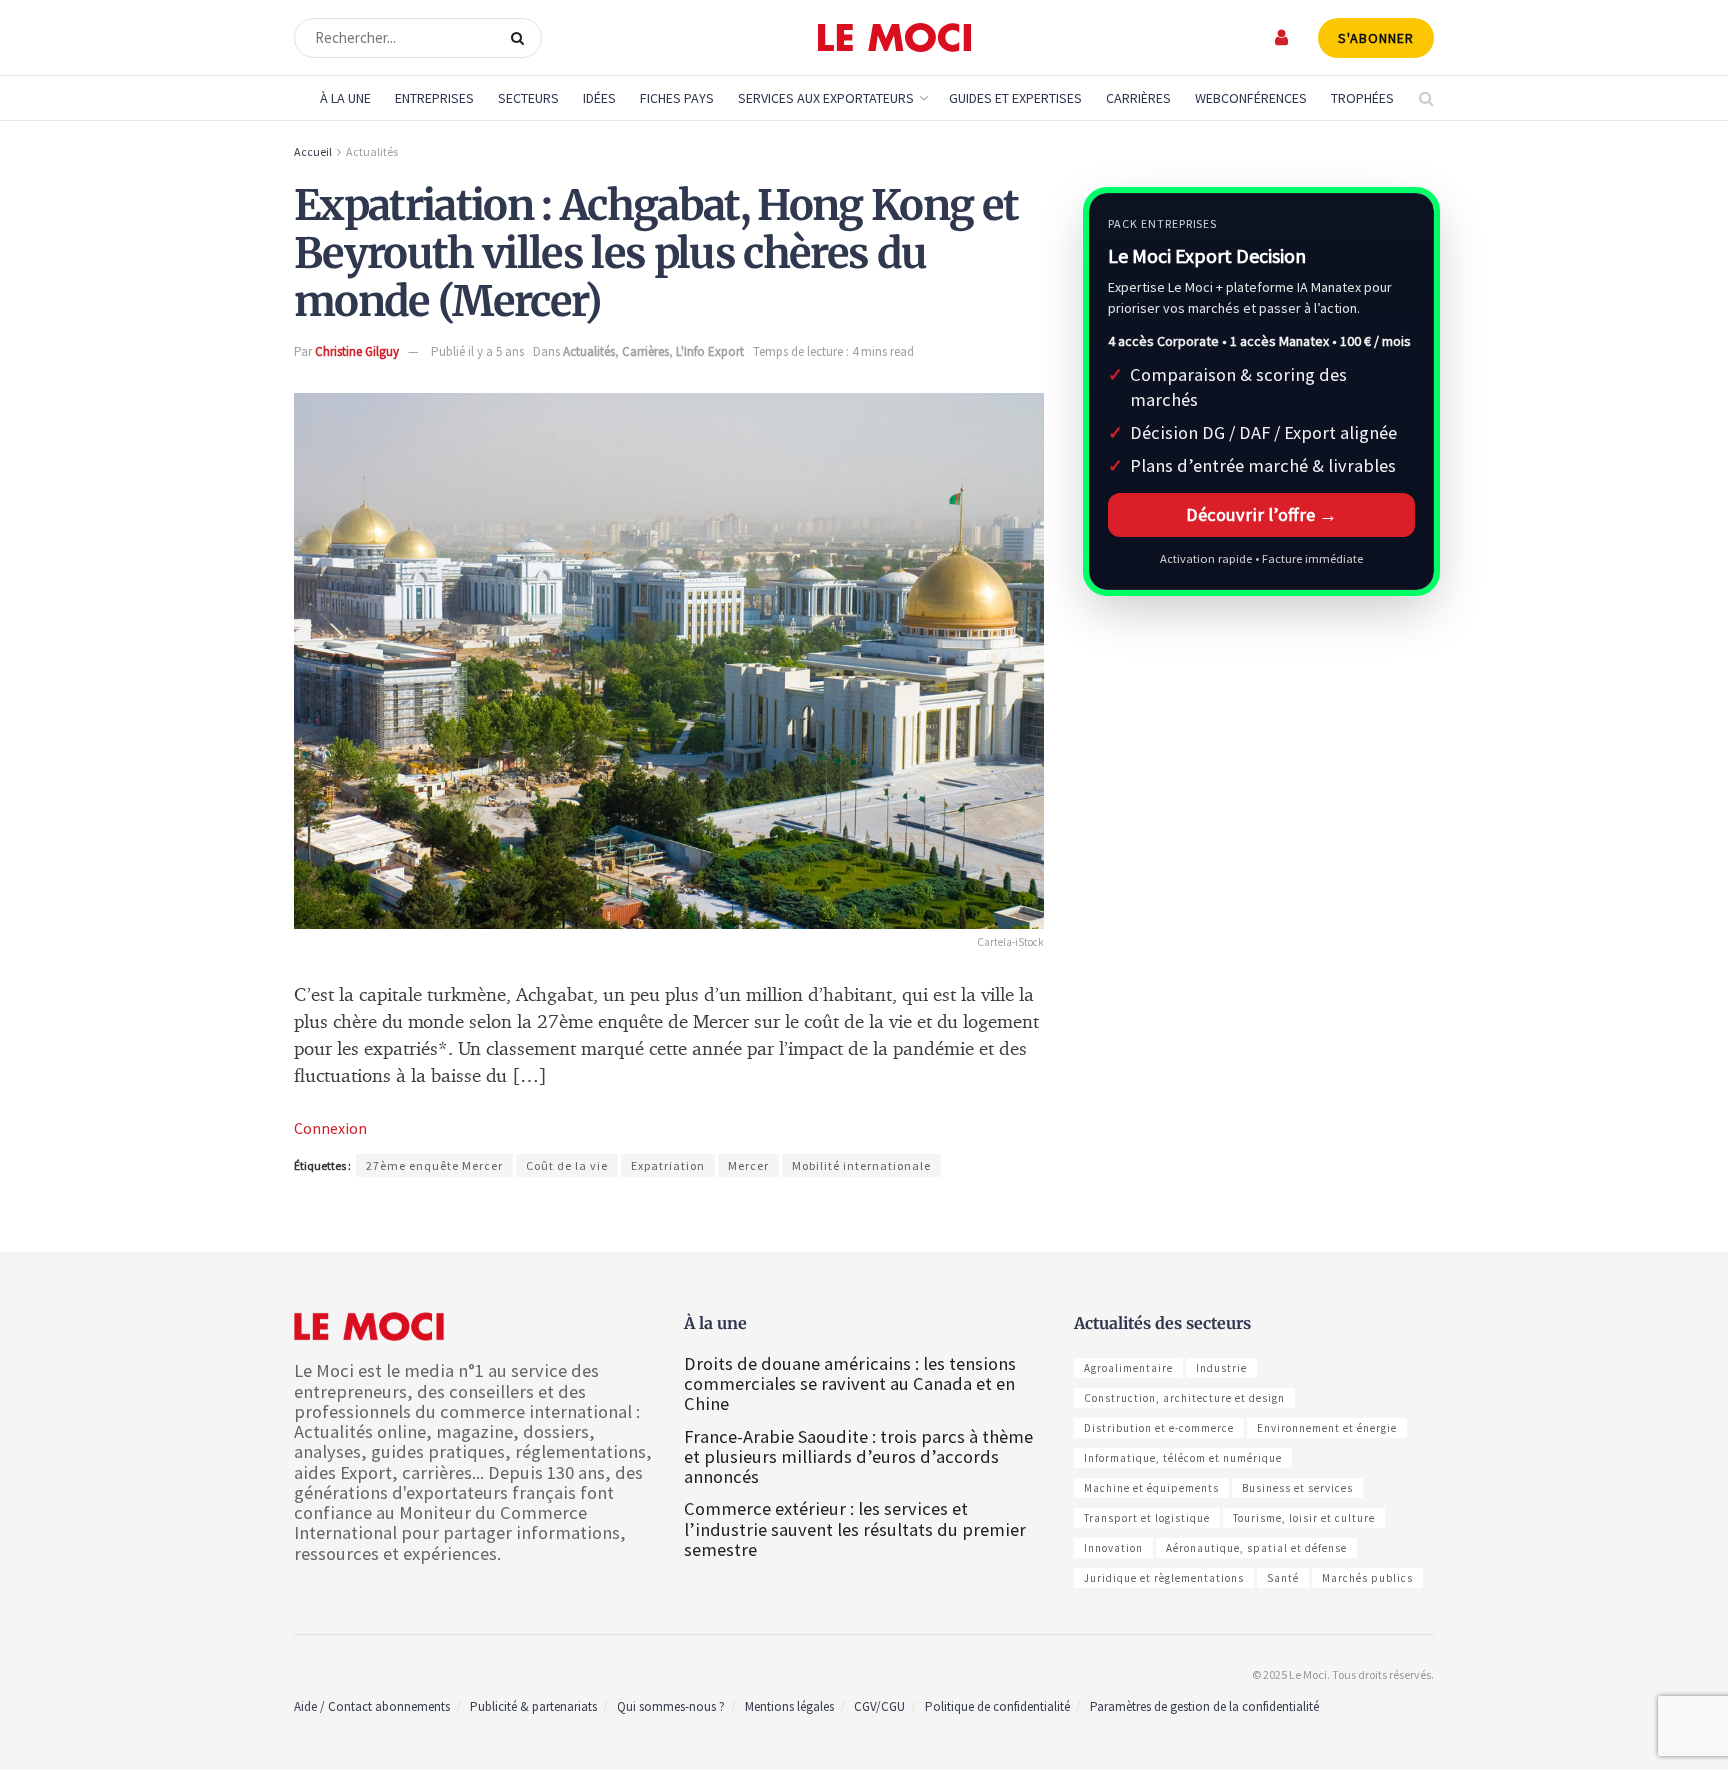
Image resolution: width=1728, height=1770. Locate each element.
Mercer (748, 1165)
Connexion (330, 1128)
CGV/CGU (879, 1706)
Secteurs (528, 98)
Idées (599, 98)
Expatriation (668, 1165)
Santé (1283, 1578)
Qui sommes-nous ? (671, 1706)
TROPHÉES (1362, 98)
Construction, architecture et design (1184, 1398)
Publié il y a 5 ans (477, 351)
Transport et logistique (1147, 1518)
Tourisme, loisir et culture (1304, 1518)
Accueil (313, 151)
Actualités (372, 151)
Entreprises (434, 98)
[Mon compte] (1282, 37)
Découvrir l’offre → (1261, 514)
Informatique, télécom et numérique (1183, 1458)
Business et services (1297, 1488)
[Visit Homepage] (894, 38)
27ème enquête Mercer (434, 1165)
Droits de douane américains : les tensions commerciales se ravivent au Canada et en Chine (850, 1383)
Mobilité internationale (861, 1165)
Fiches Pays (677, 98)
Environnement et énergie (1327, 1428)
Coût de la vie (567, 1165)
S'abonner (1376, 38)
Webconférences (1251, 98)
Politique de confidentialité (997, 1706)
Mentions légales (789, 1706)
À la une (345, 98)
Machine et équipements (1151, 1488)
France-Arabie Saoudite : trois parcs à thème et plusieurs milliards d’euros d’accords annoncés (858, 1456)
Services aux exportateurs (826, 98)
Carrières (1138, 98)
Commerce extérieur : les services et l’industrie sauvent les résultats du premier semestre (855, 1528)
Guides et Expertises (1015, 98)
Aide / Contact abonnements (372, 1706)
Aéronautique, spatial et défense (1256, 1548)
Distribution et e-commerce (1159, 1428)
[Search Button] (521, 38)
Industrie (1221, 1368)
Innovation (1113, 1548)
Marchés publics (1367, 1578)
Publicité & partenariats (533, 1706)
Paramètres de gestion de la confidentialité (1204, 1706)
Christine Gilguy (357, 351)
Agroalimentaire (1128, 1368)
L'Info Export (710, 351)
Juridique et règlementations (1164, 1578)
